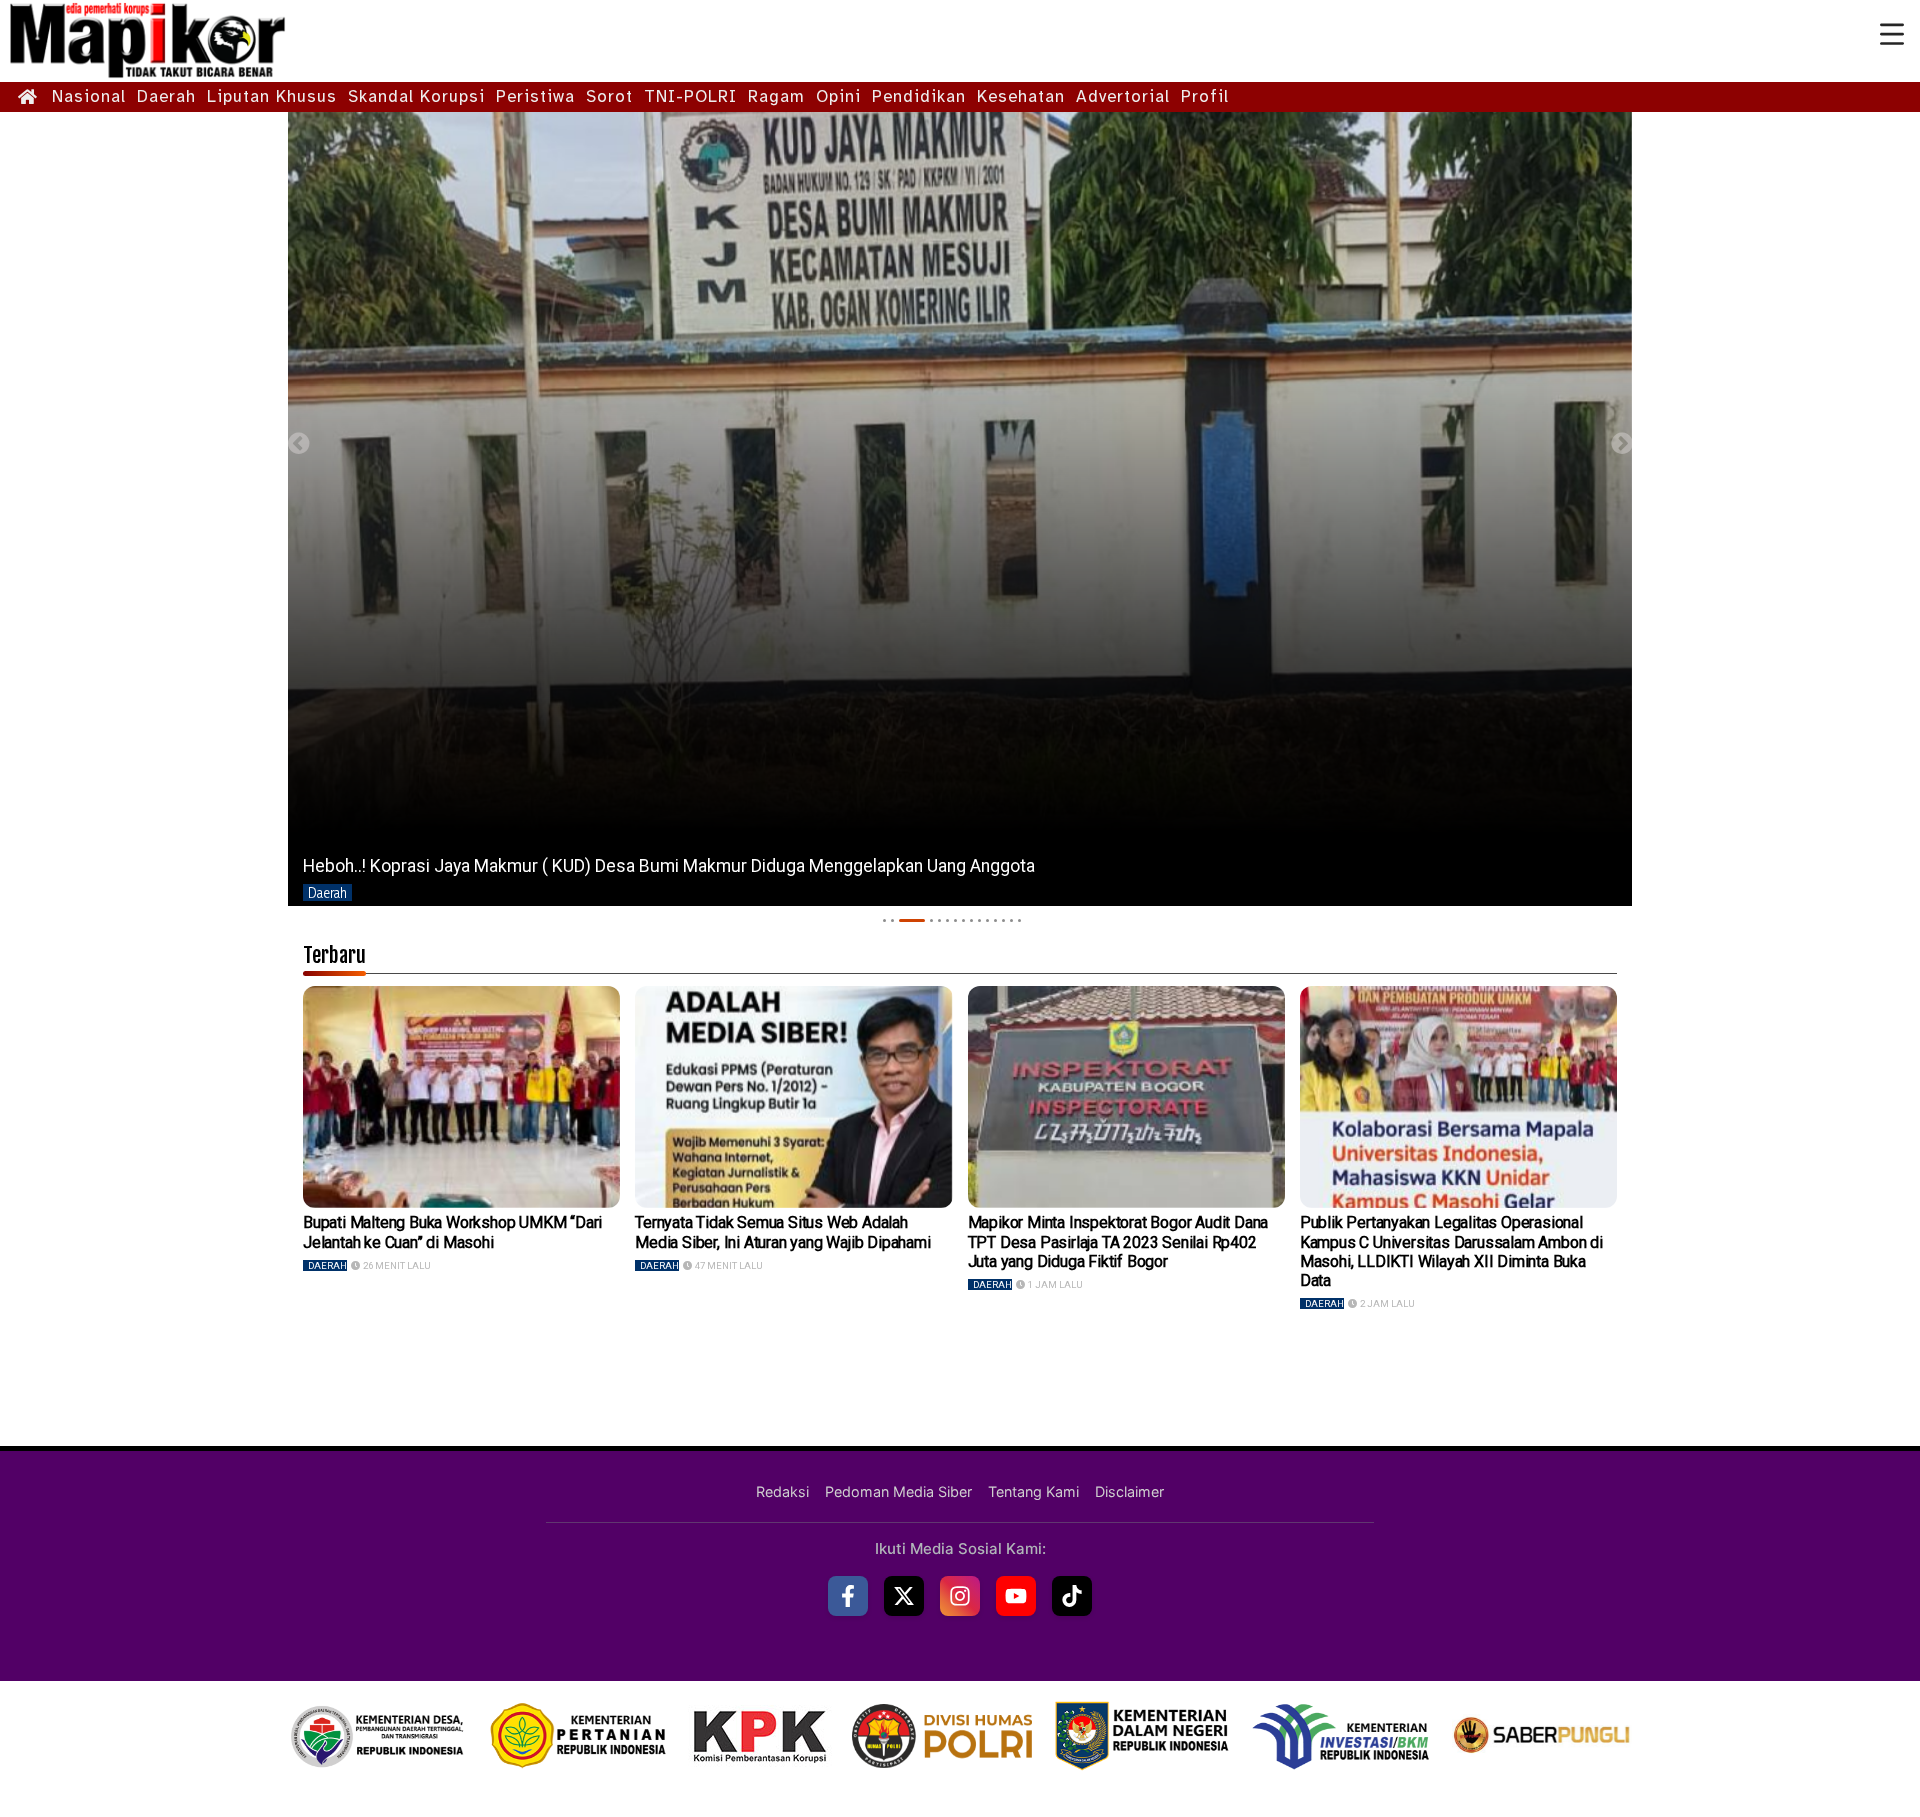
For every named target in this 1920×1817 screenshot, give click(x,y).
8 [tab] (963, 920)
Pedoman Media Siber (898, 1491)
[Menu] (1892, 35)
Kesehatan (1021, 96)
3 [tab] (912, 920)
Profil (1205, 96)
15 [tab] (1019, 920)
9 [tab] (971, 920)
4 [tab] (931, 920)
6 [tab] (947, 920)
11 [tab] (987, 920)
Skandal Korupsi (416, 96)
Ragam (776, 96)
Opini (838, 96)
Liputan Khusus (272, 96)
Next (1621, 443)
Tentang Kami (1033, 1491)
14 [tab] (1011, 920)
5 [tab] (939, 920)
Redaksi (782, 1491)
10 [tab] (979, 920)
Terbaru (334, 955)
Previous (298, 443)
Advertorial (1123, 96)
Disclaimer (1129, 1491)
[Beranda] (28, 97)
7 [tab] (955, 920)
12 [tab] (995, 920)
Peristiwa (535, 96)
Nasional (89, 96)
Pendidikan (919, 96)
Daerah (166, 96)
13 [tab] (1003, 920)
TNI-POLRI (690, 96)
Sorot (609, 96)
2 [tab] (892, 920)
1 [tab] (884, 920)
